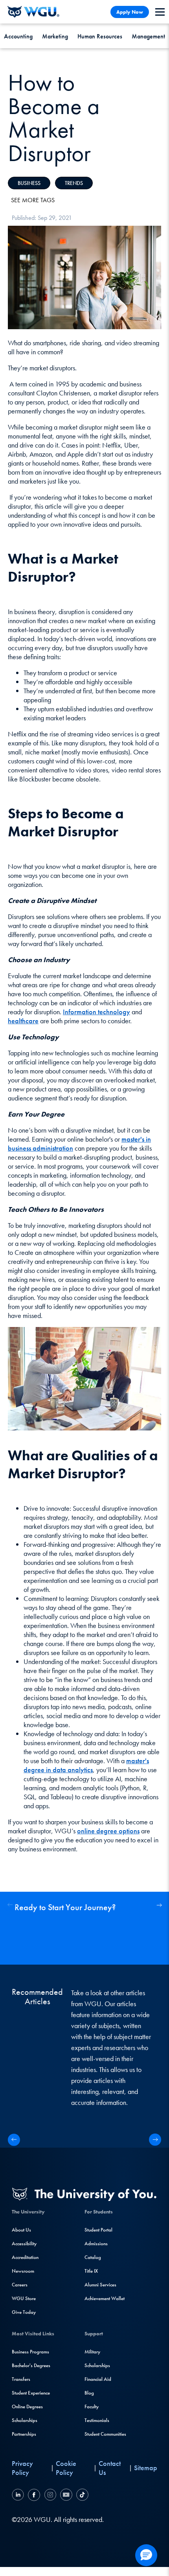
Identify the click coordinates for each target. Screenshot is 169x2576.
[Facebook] (34, 2496)
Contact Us (110, 2468)
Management (148, 36)
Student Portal (98, 2230)
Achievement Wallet (105, 2298)
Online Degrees (27, 2407)
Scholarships (25, 2420)
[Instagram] (50, 2496)
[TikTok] (81, 2496)
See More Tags (33, 200)
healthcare (23, 1021)
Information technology (96, 1012)
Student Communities (105, 2434)
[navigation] (160, 12)
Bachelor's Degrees (31, 2365)
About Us (21, 2230)
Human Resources (100, 36)
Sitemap (146, 2468)
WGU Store (24, 2298)
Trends (74, 183)
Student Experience (31, 2393)
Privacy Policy (22, 2468)
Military (92, 2352)
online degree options (108, 1831)
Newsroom (23, 2271)
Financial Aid (98, 2379)
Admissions (96, 2243)
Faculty (92, 2407)
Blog (89, 2393)
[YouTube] (66, 2496)
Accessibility (24, 2243)
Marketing (55, 36)
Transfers (21, 2379)
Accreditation (25, 2257)
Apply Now (130, 12)
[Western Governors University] (33, 12)
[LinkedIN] (19, 2496)
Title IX (91, 2271)
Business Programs (30, 2352)
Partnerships (24, 2434)
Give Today (24, 2312)
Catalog (93, 2257)
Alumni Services (100, 2285)
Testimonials (97, 2420)
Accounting (18, 36)
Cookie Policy (66, 2468)
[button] (159, 1905)
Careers (20, 2285)
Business (29, 183)
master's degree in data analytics (86, 1765)
